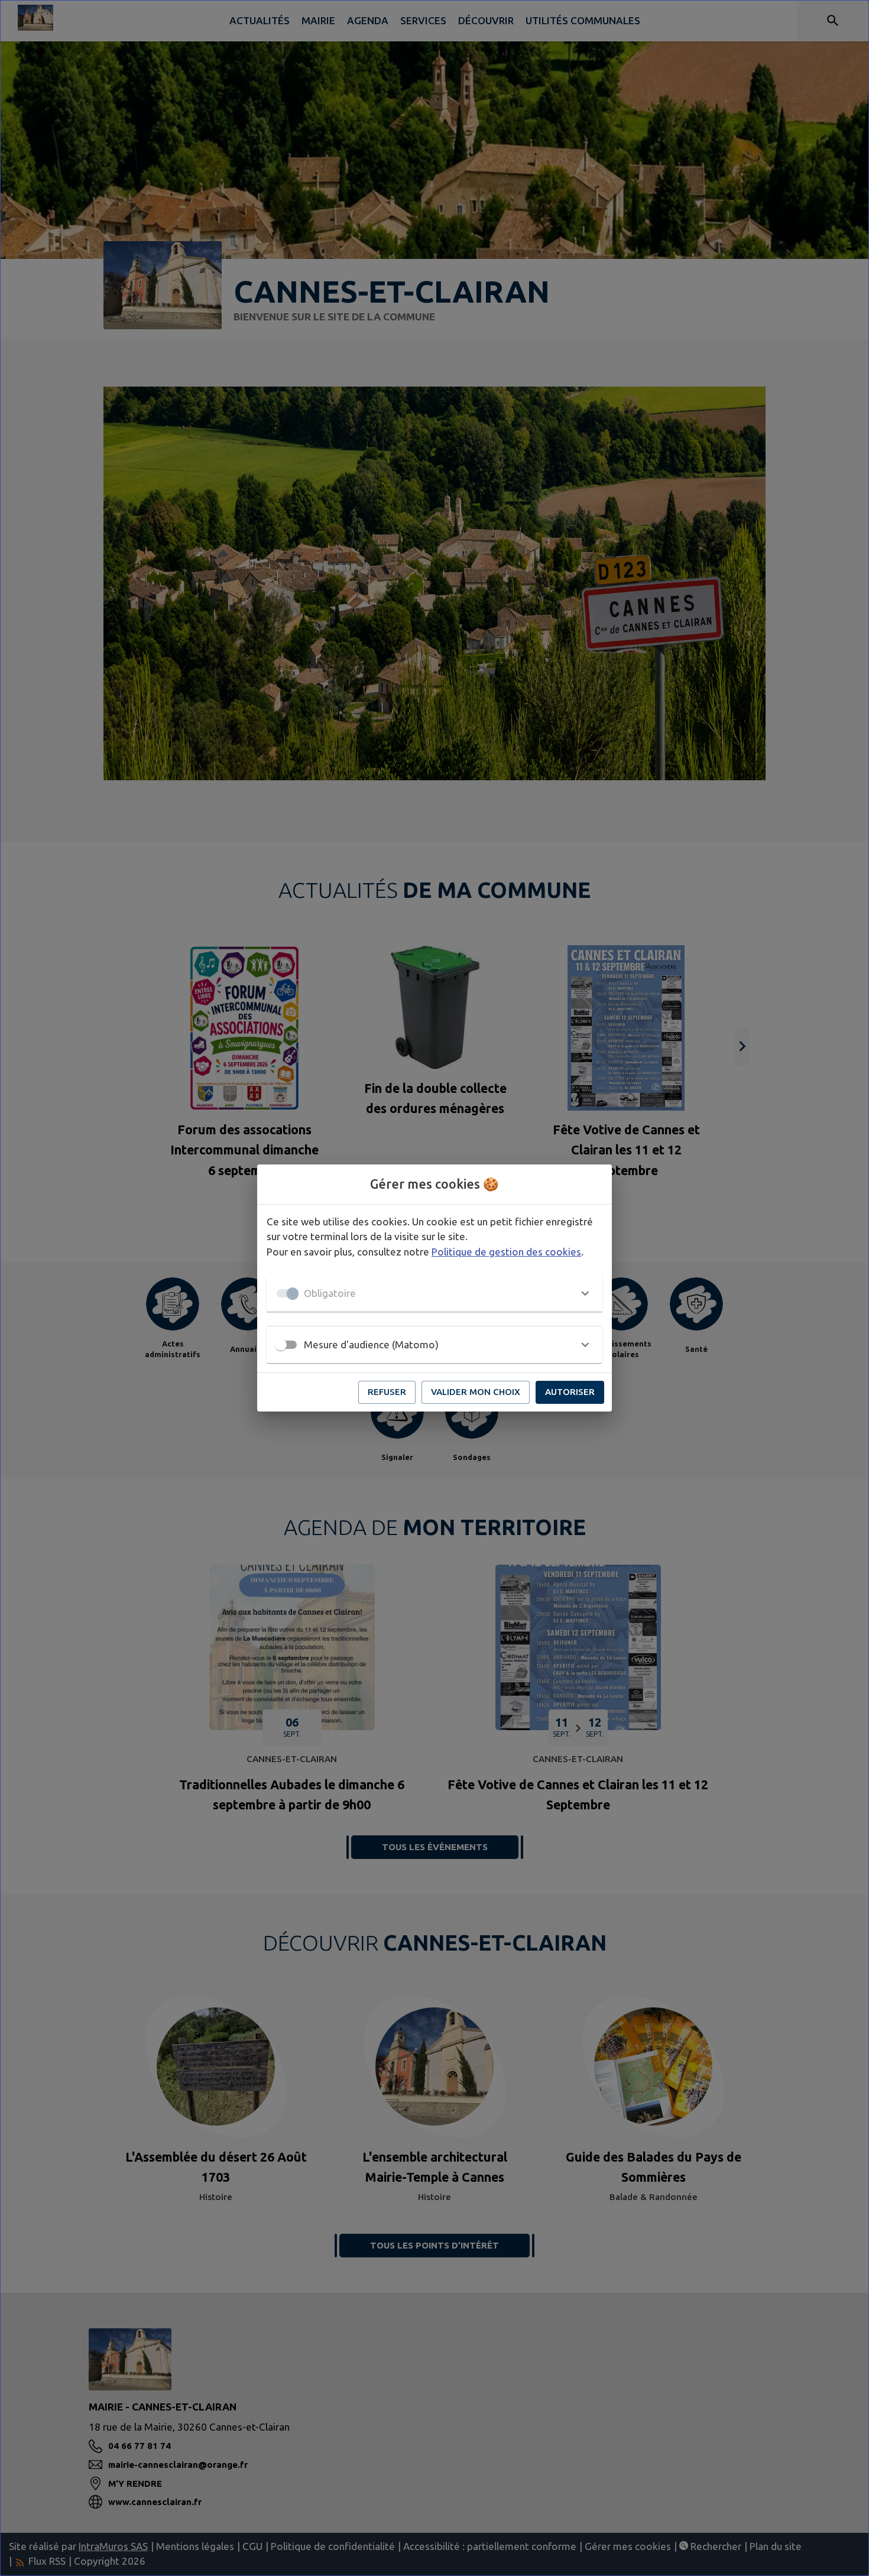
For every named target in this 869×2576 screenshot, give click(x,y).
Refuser (387, 1392)
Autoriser (570, 1392)
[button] (434, 1293)
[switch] (281, 1345)
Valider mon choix (476, 1392)
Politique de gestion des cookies (506, 1252)
